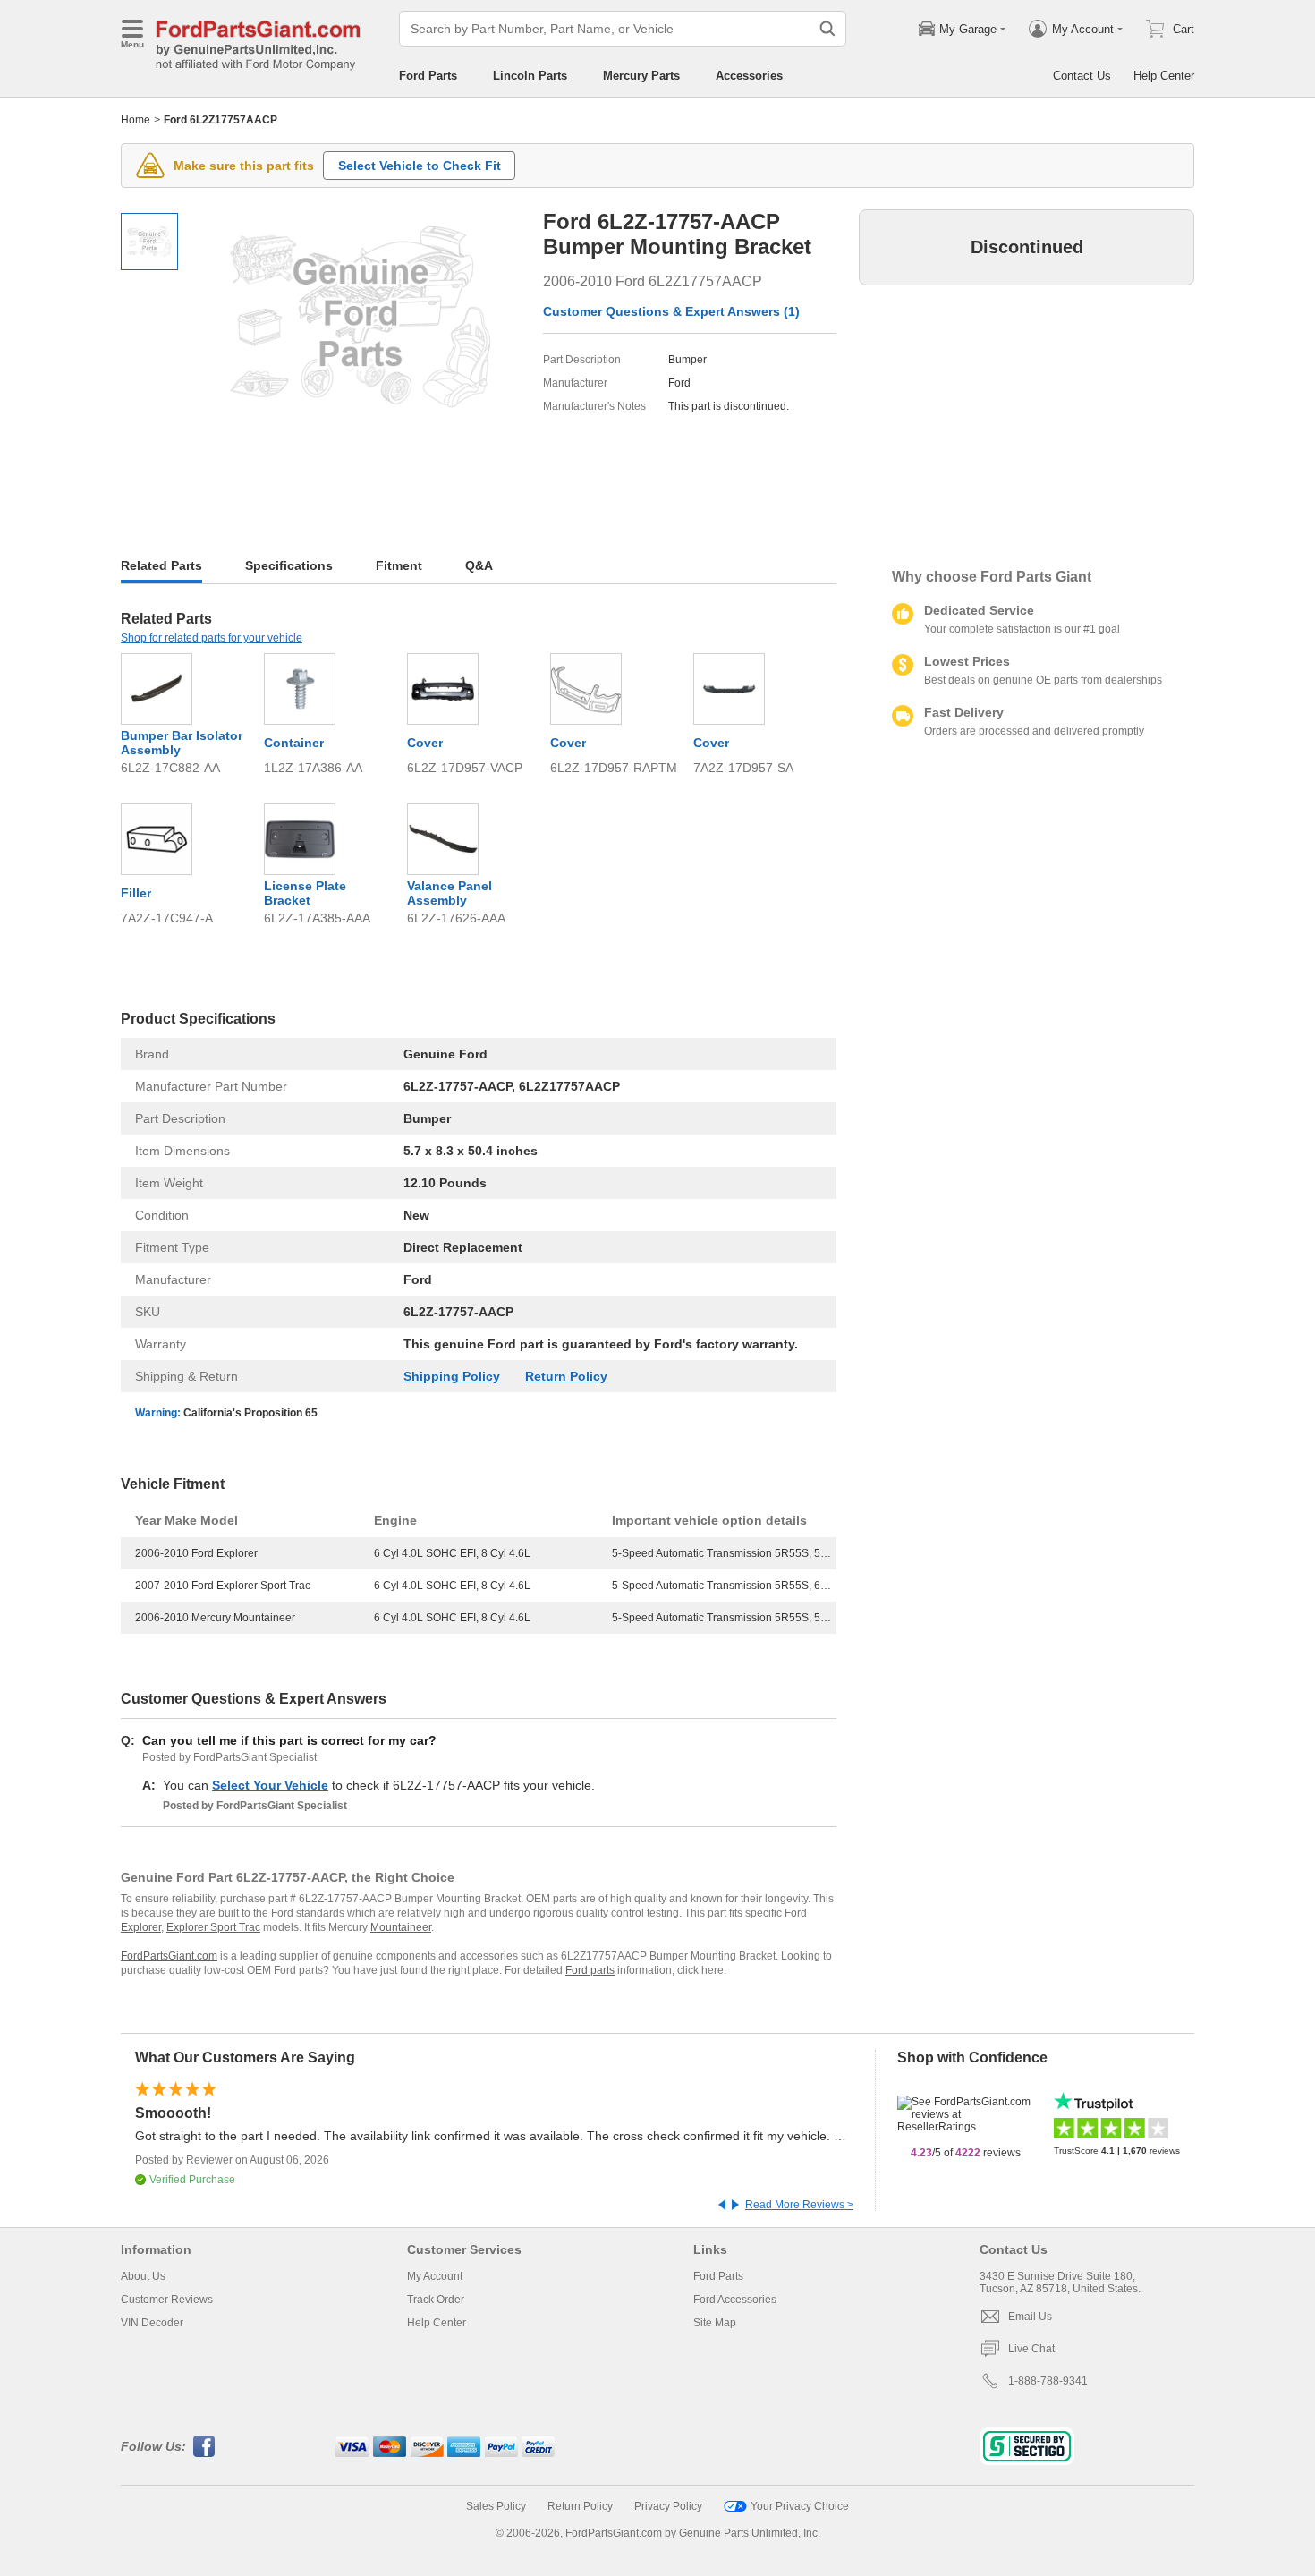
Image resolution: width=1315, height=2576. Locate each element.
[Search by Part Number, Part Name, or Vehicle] (827, 29)
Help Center (1164, 76)
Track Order (436, 2300)
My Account (435, 2276)
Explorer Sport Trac (213, 1927)
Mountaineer (401, 1927)
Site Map (715, 2323)
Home (136, 120)
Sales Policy (496, 2506)
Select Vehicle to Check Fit (420, 166)
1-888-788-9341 (1048, 2381)
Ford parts (590, 1970)
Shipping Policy (452, 1376)
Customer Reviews (167, 2300)
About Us (143, 2276)
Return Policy (566, 1376)
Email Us (1030, 2317)
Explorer (141, 1927)
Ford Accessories (735, 2300)
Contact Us (1082, 76)
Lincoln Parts (530, 76)
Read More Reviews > (799, 2205)
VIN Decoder (152, 2323)
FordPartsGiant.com (169, 1956)
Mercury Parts (641, 76)
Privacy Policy (668, 2506)
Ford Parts (428, 76)
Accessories (749, 76)
